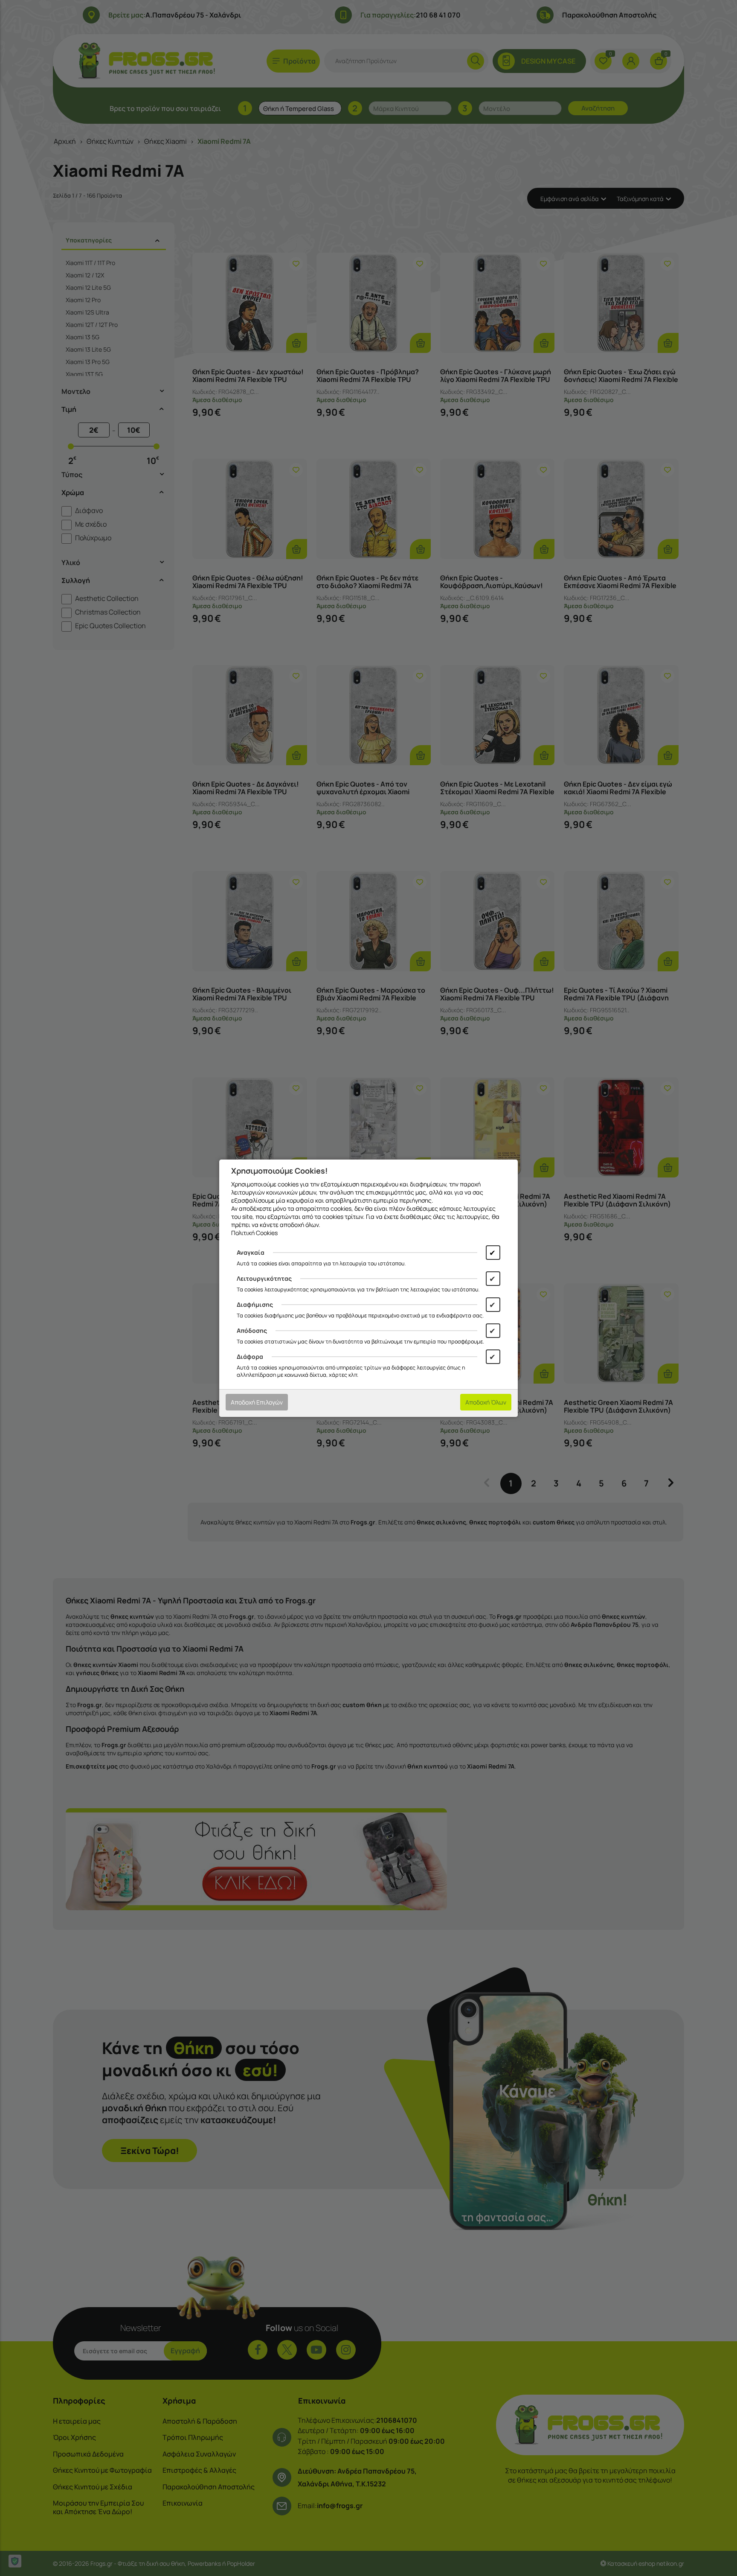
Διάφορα (250, 1356)
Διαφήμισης (255, 1304)
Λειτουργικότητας (264, 1278)
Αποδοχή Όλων (486, 1402)
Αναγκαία (251, 1252)
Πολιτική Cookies (254, 1233)
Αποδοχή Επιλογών (257, 1402)
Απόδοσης (252, 1330)
